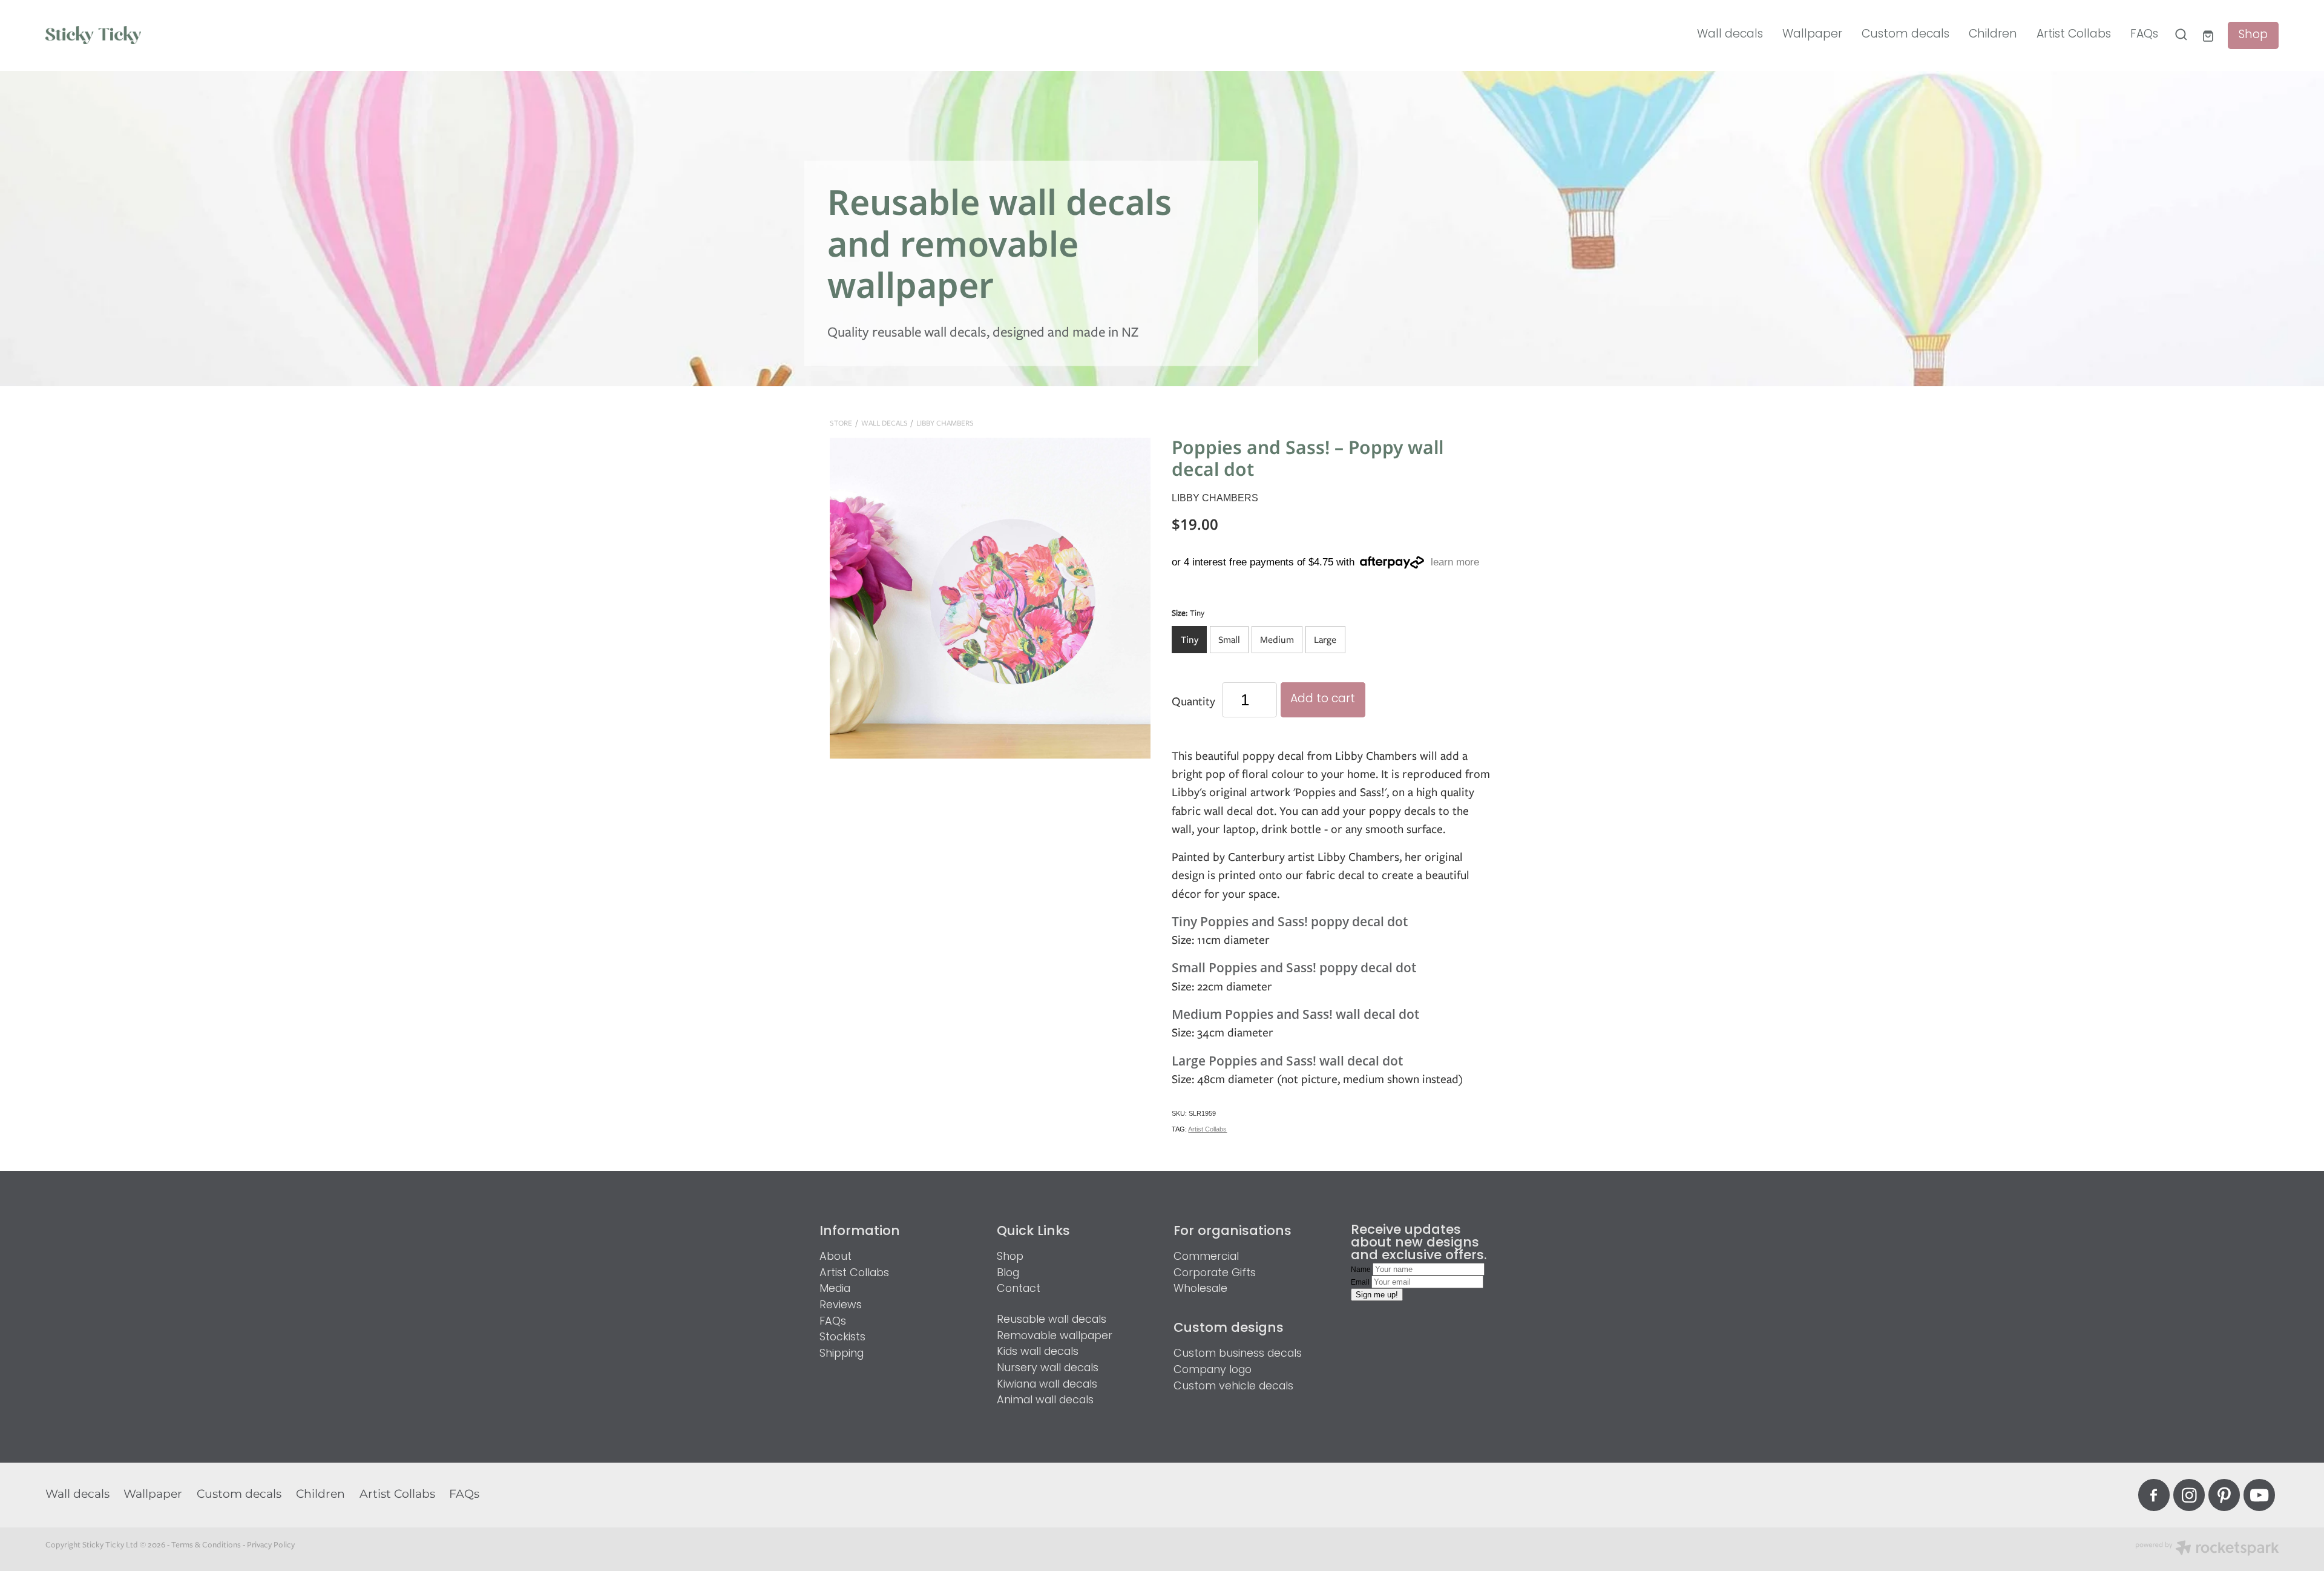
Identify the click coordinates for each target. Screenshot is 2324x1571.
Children (1993, 35)
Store (841, 423)
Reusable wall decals (1052, 1320)
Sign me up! (1377, 1295)
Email (1361, 1282)
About (835, 1257)
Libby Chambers (945, 423)
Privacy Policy (271, 1544)
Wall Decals (885, 423)
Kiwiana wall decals (1047, 1385)
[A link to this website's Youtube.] (2259, 1495)
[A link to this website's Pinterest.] (2224, 1495)
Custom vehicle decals (1233, 1387)
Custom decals (1905, 35)
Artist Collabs (2074, 35)
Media (835, 1289)
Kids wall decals (1038, 1352)
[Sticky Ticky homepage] (269, 35)
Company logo (1213, 1370)
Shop (2253, 35)
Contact (1019, 1289)
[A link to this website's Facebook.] (2154, 1495)
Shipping (842, 1354)
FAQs (2144, 35)
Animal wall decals (1045, 1401)
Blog (1008, 1273)
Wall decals (1730, 35)
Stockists (842, 1338)
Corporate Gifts (1215, 1273)
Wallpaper (1812, 35)
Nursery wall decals (1048, 1368)
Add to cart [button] (1323, 700)
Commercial (1206, 1257)
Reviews (841, 1306)
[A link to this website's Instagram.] (2189, 1495)
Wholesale (1200, 1289)
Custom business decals (1238, 1354)
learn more (1455, 563)
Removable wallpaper (1055, 1336)
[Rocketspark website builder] (2207, 1549)
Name (1362, 1270)
